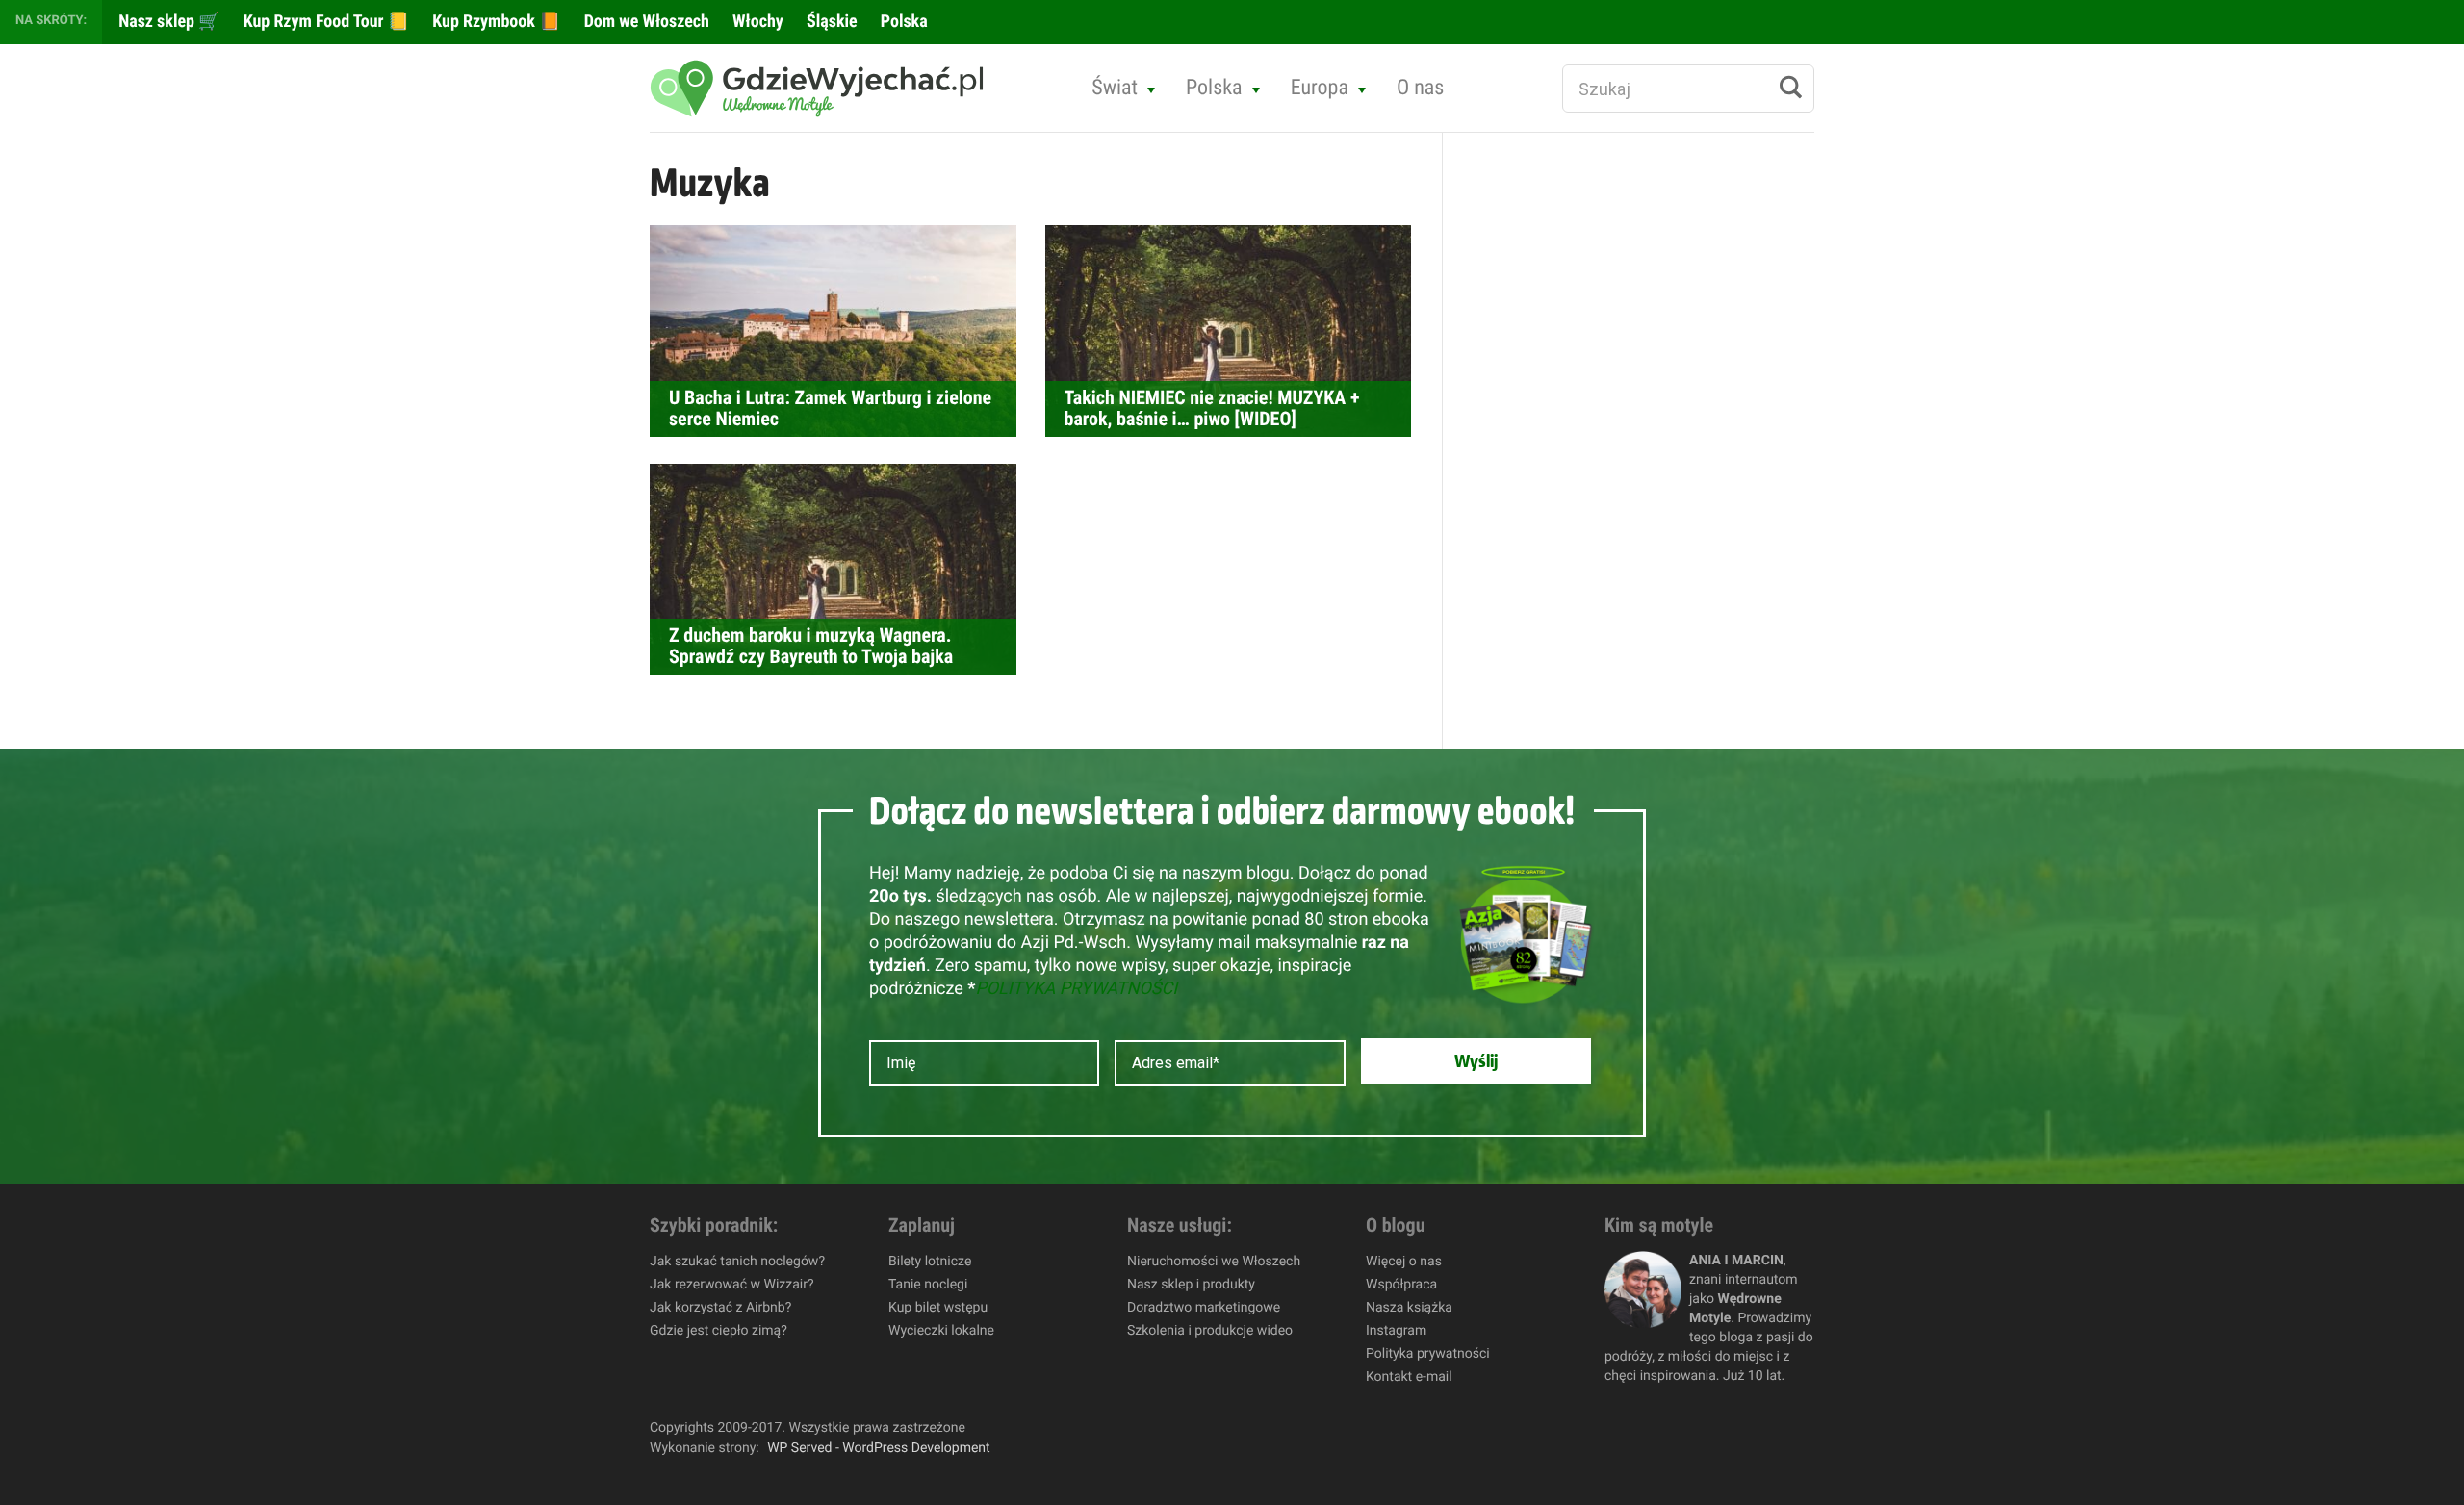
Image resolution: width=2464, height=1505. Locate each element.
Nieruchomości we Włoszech (1214, 1262)
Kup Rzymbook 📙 (494, 22)
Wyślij (1476, 1061)
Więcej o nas (1404, 1262)
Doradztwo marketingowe (1204, 1308)
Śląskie (830, 22)
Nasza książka (1409, 1308)
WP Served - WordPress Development (879, 1448)
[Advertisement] (1618, 458)
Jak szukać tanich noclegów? (737, 1262)
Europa (1320, 88)
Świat (1115, 88)
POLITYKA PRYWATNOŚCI (1076, 989)
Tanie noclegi (928, 1285)
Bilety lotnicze (930, 1262)
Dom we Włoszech (645, 22)
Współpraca (1401, 1285)
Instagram (1396, 1331)
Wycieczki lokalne (941, 1331)
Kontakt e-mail (1409, 1377)
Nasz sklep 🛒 (167, 22)
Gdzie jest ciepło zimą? (719, 1331)
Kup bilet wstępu (938, 1308)
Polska (902, 22)
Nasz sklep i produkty (1191, 1285)
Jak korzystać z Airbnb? (720, 1308)
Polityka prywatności (1428, 1354)
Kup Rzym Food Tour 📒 (325, 22)
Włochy (756, 22)
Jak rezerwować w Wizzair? (732, 1285)
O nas (1421, 88)
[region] (250, 1365)
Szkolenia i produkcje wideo (1210, 1331)
